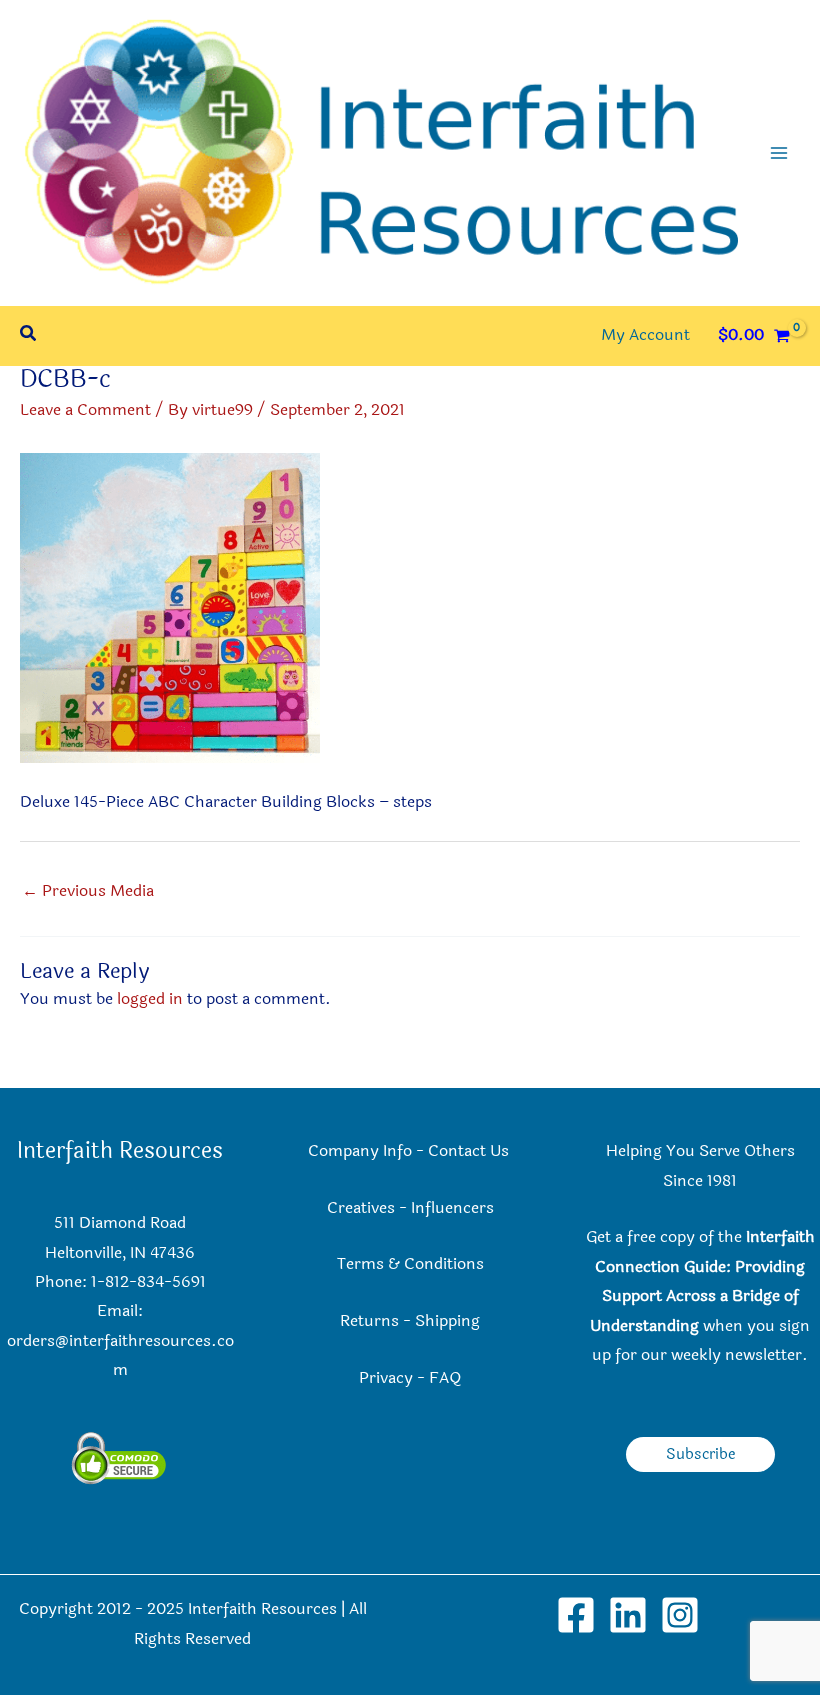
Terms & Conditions (410, 1264)
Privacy (386, 1378)
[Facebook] (576, 1615)
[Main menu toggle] (779, 153)
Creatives (361, 1208)
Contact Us (470, 1151)
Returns (369, 1321)
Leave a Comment (85, 410)
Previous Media (88, 891)
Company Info (360, 1151)
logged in (150, 999)
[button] (29, 335)
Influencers (452, 1208)
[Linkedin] (628, 1615)
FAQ (445, 1378)
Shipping (447, 1321)
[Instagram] (680, 1615)
